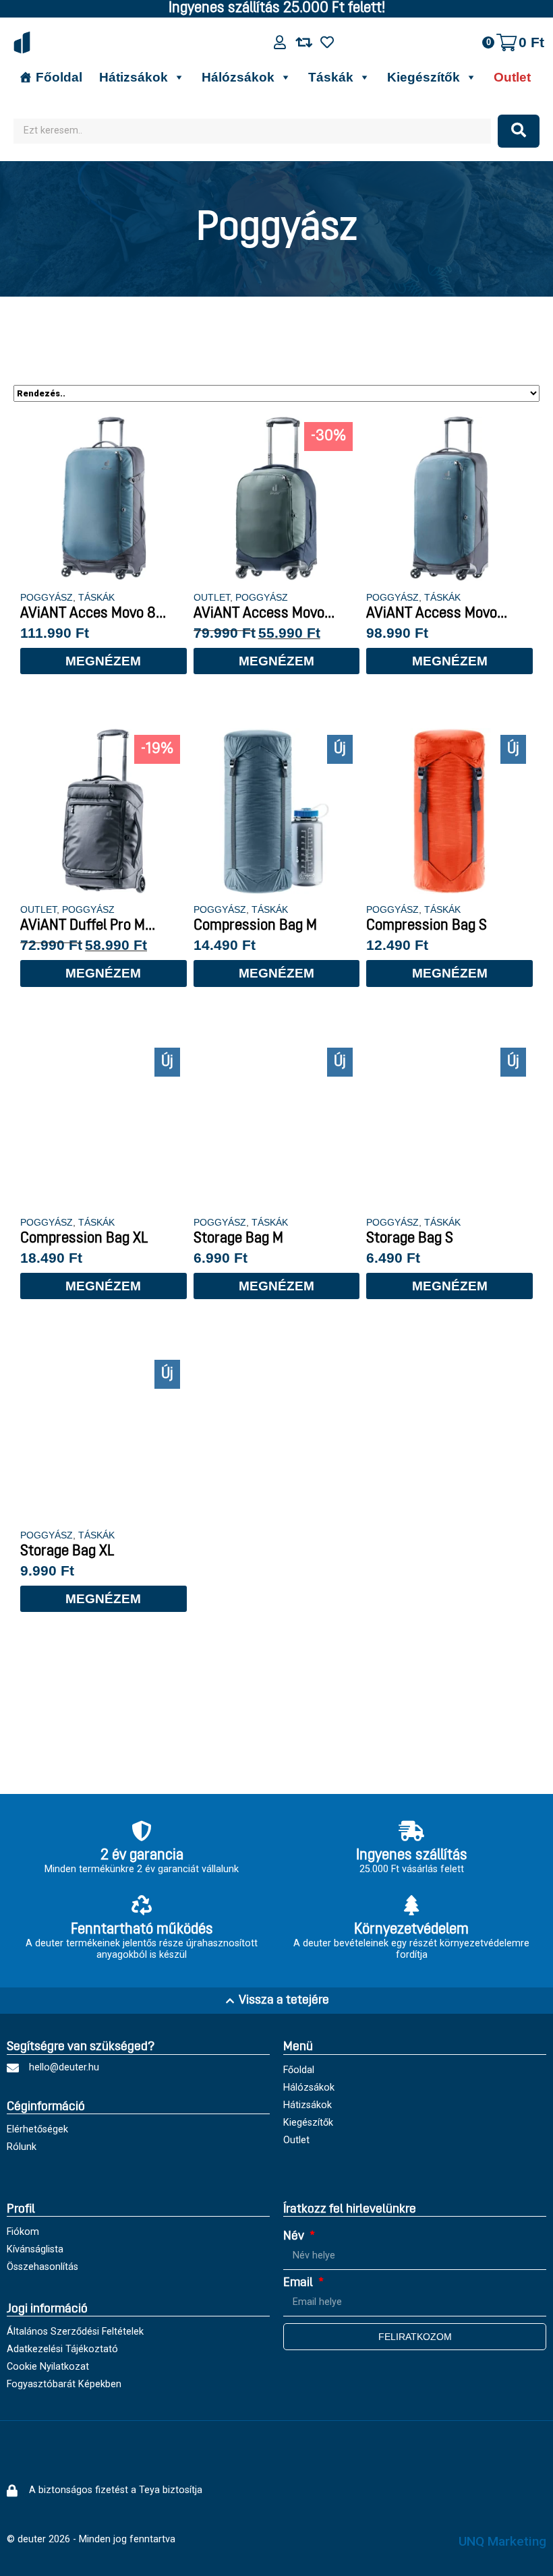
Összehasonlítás (42, 2267)
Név (295, 2237)
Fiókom (23, 2232)
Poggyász (47, 597)
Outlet (512, 77)
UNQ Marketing (502, 2541)
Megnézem (103, 661)
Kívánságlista (35, 2249)
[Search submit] (519, 131)
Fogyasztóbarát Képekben (64, 2384)
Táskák (331, 77)
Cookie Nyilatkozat (48, 2367)
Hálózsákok (238, 77)
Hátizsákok (134, 77)
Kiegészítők (424, 77)
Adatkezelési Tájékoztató (62, 2349)
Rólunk (22, 2147)
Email (299, 2283)
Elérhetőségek (37, 2129)
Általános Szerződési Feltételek (75, 2332)
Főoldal (59, 77)
